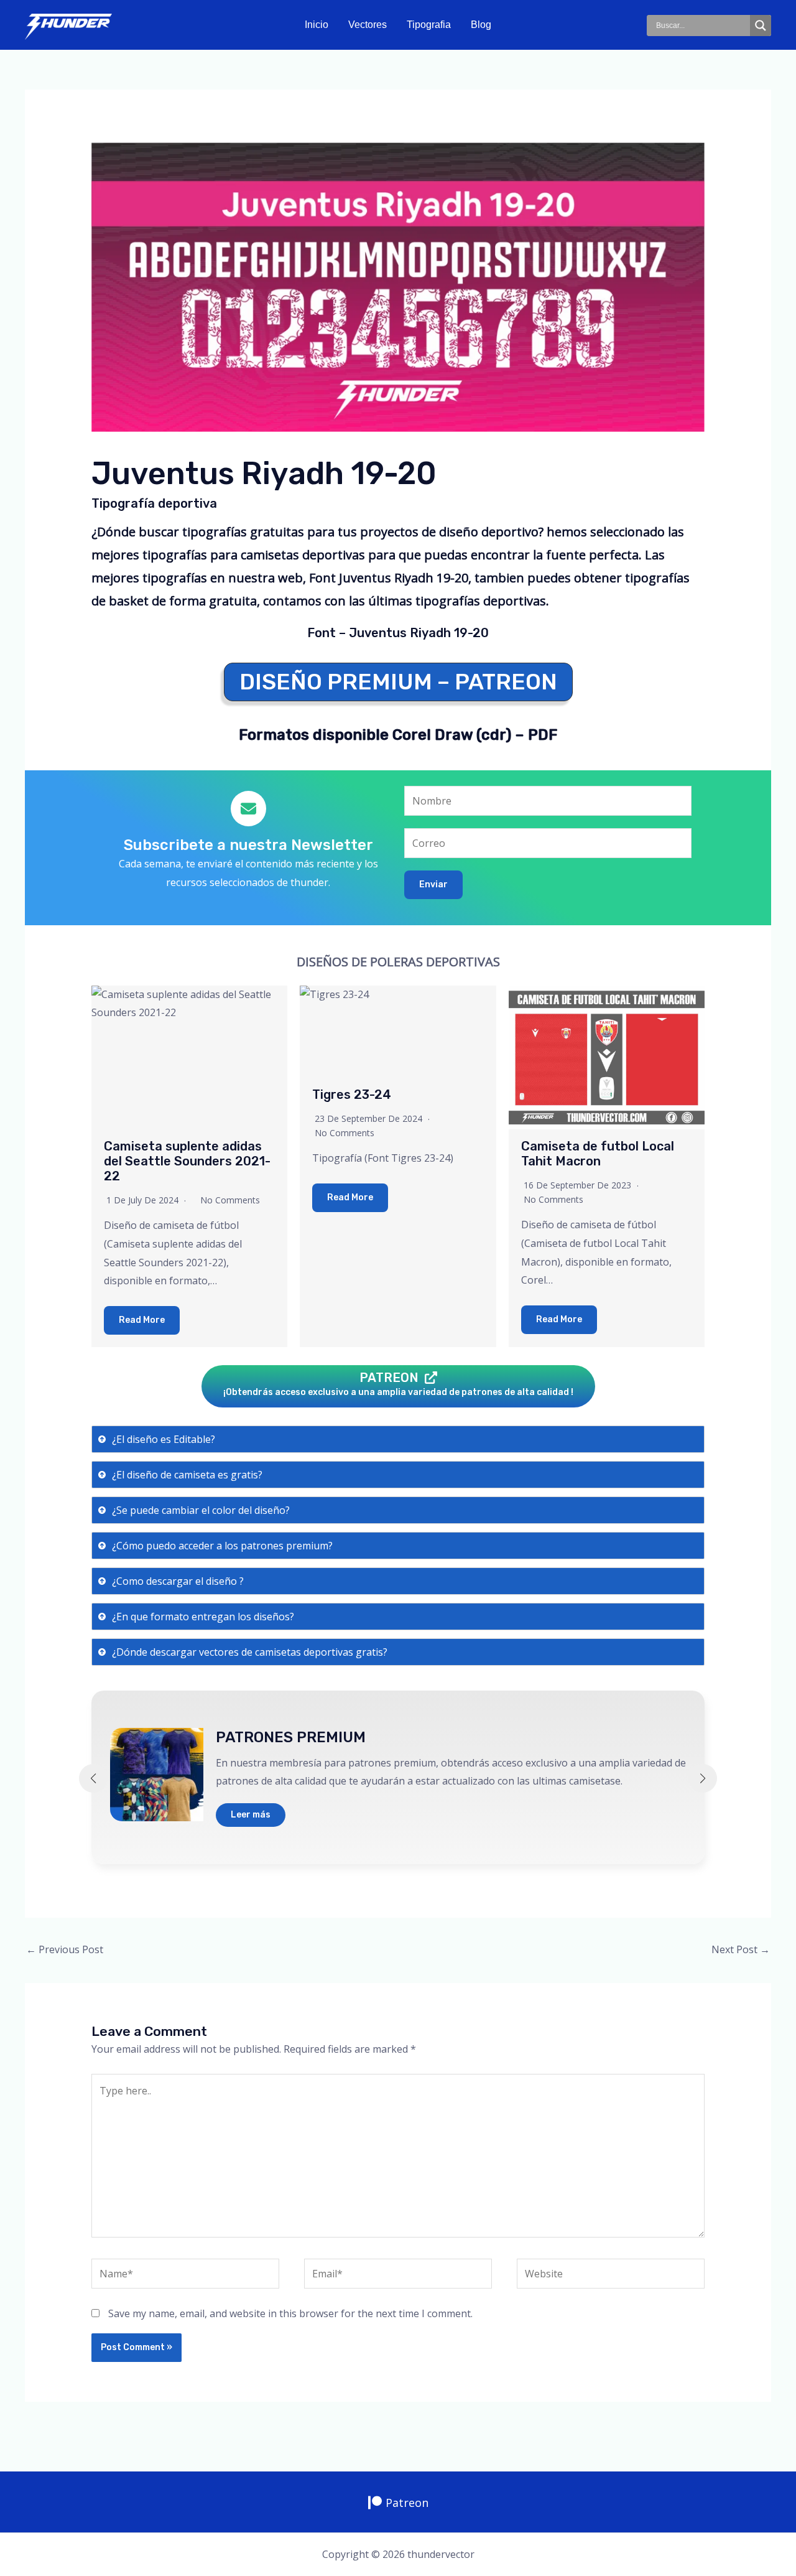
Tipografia (429, 25)
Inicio (317, 25)
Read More (142, 1320)
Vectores (368, 25)
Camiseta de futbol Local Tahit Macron (598, 1154)
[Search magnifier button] (761, 26)
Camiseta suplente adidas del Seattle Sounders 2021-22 (187, 1161)
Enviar (433, 884)
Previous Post (65, 1949)
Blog (481, 25)
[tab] (398, 1439)
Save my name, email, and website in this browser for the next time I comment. (290, 2313)
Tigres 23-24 (352, 1094)
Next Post (741, 1949)
